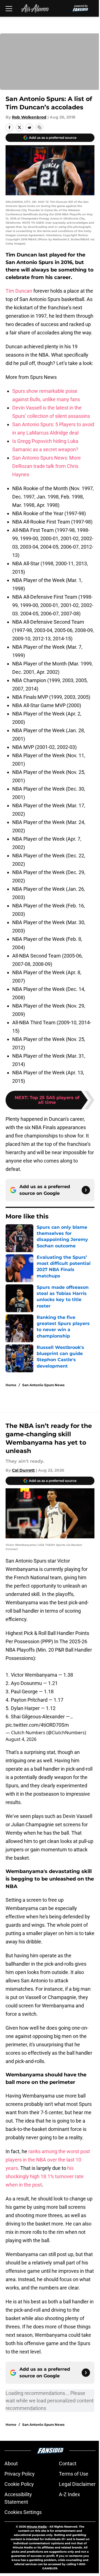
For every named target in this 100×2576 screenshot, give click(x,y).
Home (11, 1385)
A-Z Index (69, 2494)
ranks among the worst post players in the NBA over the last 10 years (48, 2160)
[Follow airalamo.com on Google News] (86, 1190)
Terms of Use (74, 2474)
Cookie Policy (19, 2484)
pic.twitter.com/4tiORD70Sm (37, 1725)
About (11, 2463)
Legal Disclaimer (77, 2484)
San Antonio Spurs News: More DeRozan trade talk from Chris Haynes (47, 466)
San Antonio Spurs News (43, 1385)
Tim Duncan (19, 291)
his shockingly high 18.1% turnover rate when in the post (45, 2176)
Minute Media (37, 2527)
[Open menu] (9, 8)
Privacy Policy (20, 2474)
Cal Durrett (23, 1470)
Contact (68, 2463)
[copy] (39, 127)
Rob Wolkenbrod (29, 117)
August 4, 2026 (21, 1739)
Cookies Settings (23, 2512)
